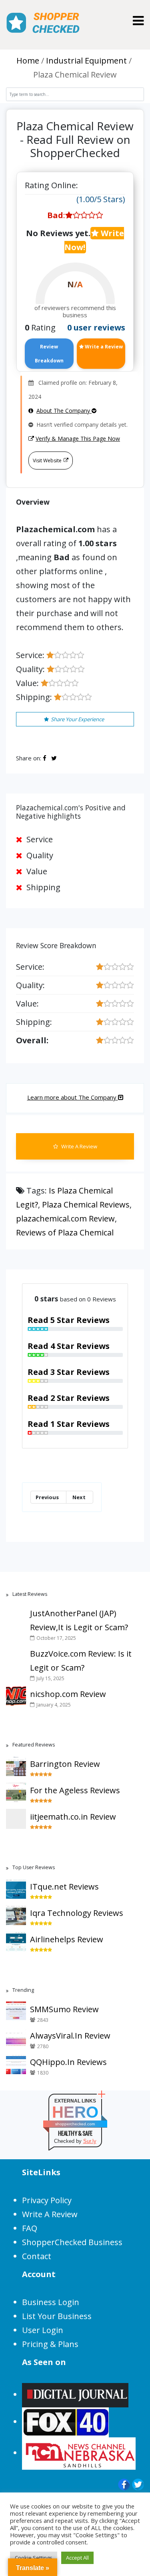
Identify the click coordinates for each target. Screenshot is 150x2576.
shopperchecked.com (75, 2124)
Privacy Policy (47, 2200)
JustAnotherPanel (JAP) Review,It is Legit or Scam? (79, 1620)
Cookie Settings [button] (34, 2558)
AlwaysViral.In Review (70, 2036)
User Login (43, 2330)
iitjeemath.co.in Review (73, 1817)
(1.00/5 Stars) (101, 199)
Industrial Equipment (86, 61)
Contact (37, 2256)
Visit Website (47, 460)
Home (28, 61)
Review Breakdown (49, 354)
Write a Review (103, 347)
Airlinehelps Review (67, 1939)
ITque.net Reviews (64, 1887)
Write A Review (79, 1146)
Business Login (51, 2302)
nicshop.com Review (68, 1694)
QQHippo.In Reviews (68, 2062)
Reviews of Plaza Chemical (65, 1232)
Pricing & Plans (50, 2344)
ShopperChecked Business (72, 2242)
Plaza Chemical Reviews (86, 1204)
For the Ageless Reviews (75, 1790)
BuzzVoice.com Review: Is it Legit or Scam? (81, 1661)
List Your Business (57, 2316)
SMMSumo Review (64, 2009)
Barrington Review (65, 1764)
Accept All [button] (77, 2558)
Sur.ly (90, 2141)
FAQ (30, 2228)
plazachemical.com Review (65, 1218)
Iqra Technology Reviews (77, 1913)
